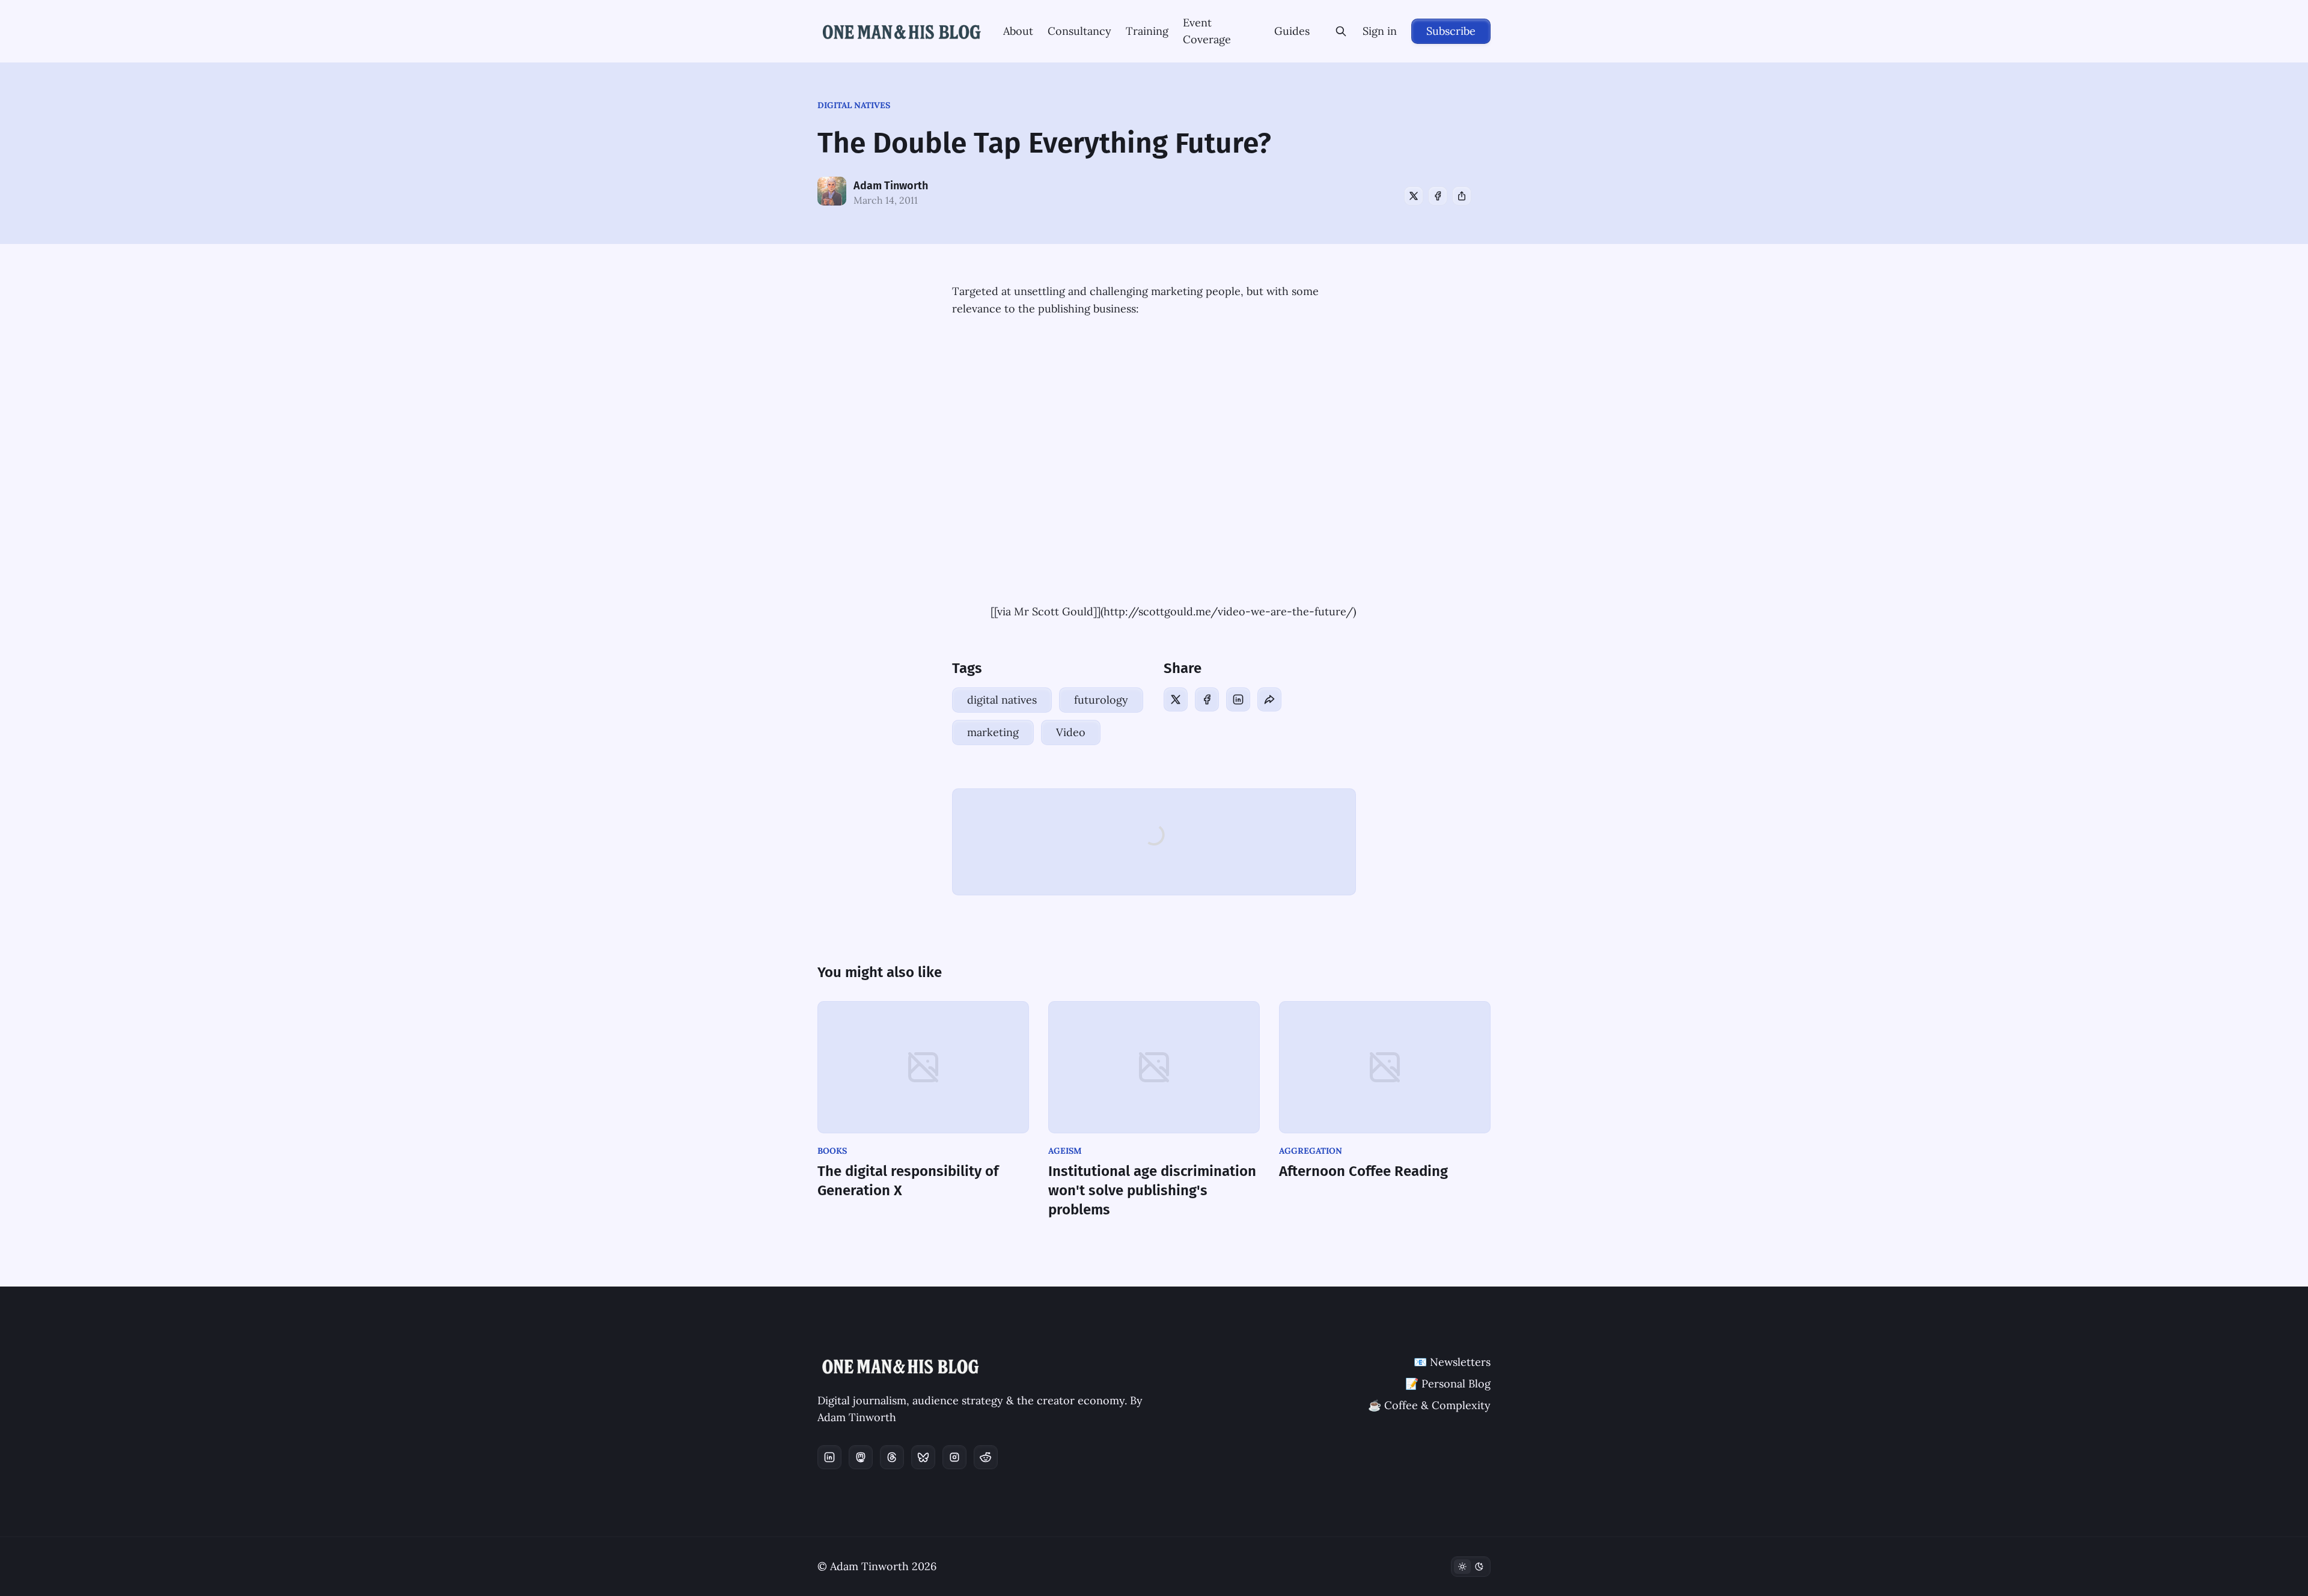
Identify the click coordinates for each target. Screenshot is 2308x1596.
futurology (1101, 700)
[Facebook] (1438, 196)
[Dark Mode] (1471, 1567)
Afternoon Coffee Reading (1363, 1171)
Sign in (1380, 31)
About (1018, 31)
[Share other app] (1462, 196)
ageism (1065, 1151)
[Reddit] (986, 1457)
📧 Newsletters (1452, 1362)
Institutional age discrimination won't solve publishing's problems (1152, 1190)
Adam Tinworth (891, 186)
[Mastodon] (861, 1457)
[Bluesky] (923, 1457)
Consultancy (1079, 31)
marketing (993, 732)
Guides (1292, 31)
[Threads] (892, 1457)
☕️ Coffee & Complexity (1429, 1405)
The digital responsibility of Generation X (908, 1181)
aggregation (1311, 1151)
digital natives (854, 105)
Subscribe (1451, 31)
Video (1071, 732)
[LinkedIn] (1238, 699)
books (832, 1151)
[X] (1414, 196)
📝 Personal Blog (1448, 1384)
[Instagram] (954, 1457)
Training (1147, 31)
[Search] (1341, 31)
